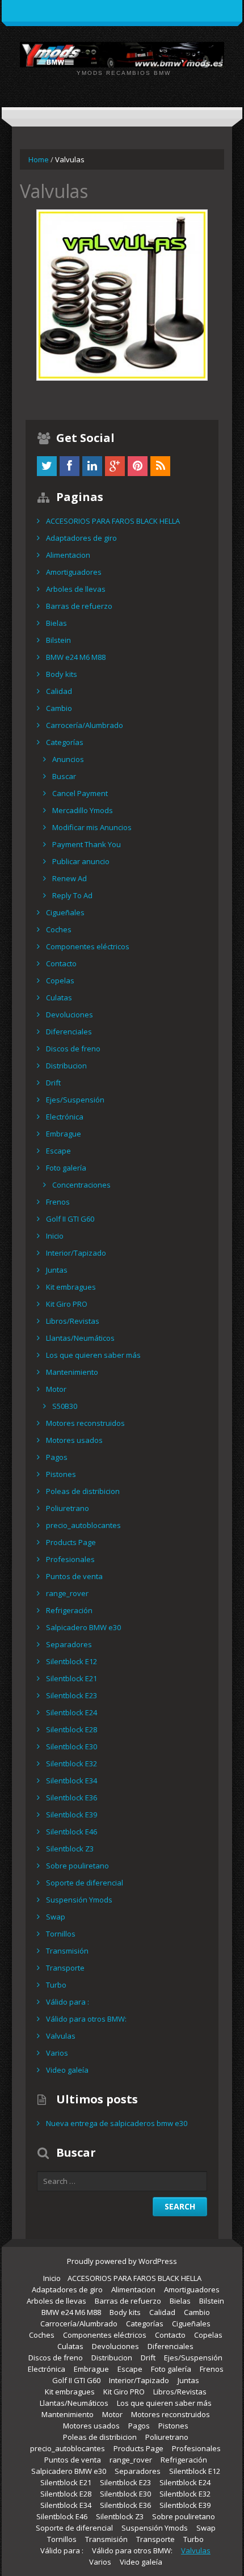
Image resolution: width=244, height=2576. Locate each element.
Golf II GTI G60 (70, 1219)
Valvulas (61, 2036)
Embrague (64, 1134)
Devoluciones (70, 1015)
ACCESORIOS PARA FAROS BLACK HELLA (113, 521)
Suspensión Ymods (79, 1900)
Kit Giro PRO (67, 1304)
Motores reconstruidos (85, 1423)
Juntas (57, 1270)
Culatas (59, 997)
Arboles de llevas (76, 589)
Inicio (55, 1236)
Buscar (64, 776)
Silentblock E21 (71, 1678)
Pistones (61, 1474)
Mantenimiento (72, 1372)
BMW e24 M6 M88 (76, 657)
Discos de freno (73, 1049)
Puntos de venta (74, 1576)
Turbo (56, 1985)
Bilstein (58, 640)
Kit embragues (71, 1287)
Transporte (65, 1968)
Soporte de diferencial (85, 1883)
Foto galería (66, 1168)
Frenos (58, 1202)
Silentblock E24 (71, 1712)
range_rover (67, 1593)
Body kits (62, 674)
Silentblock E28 (71, 1729)
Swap (56, 1917)
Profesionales (70, 1559)
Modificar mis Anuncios (92, 827)
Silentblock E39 (71, 1815)
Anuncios (68, 759)
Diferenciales (69, 1032)
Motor (56, 1389)
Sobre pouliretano (77, 1866)
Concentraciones (81, 1185)
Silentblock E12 (71, 1661)
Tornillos (61, 1934)
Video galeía (67, 2070)
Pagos (57, 1457)
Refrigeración (69, 1610)
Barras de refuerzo (79, 606)
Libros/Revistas (73, 1321)
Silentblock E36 (71, 1798)
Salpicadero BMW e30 (83, 1627)
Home (39, 159)
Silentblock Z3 (70, 1849)
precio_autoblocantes (83, 1525)
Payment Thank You (87, 844)
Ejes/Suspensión (75, 1100)
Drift (53, 1083)
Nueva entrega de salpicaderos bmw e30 (117, 2123)
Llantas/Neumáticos (80, 1338)
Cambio (59, 708)
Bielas (56, 623)
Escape (58, 1151)
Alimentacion (68, 555)
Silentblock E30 (71, 1746)
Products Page (71, 1542)
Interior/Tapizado (76, 1253)
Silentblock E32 (71, 1763)
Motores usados (74, 1440)
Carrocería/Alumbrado (85, 725)
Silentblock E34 (71, 1781)
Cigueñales (65, 912)
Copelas (60, 980)
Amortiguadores (74, 572)
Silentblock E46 (71, 1832)
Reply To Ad (72, 895)
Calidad (59, 691)
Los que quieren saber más (93, 1355)
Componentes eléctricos (88, 946)
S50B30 (65, 1406)
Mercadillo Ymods (83, 810)
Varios (57, 2053)
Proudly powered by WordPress (122, 2261)
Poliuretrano (68, 1508)
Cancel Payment (80, 793)
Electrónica (65, 1117)
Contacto (61, 963)
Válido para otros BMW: (86, 2019)
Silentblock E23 (71, 1695)
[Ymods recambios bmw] (122, 54)
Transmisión (67, 1951)
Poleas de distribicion (83, 1491)
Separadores (69, 1644)
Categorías (65, 742)
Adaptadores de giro (81, 538)
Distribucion (66, 1066)
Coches (59, 929)
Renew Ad (70, 878)
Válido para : (68, 2002)
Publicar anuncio (81, 861)
